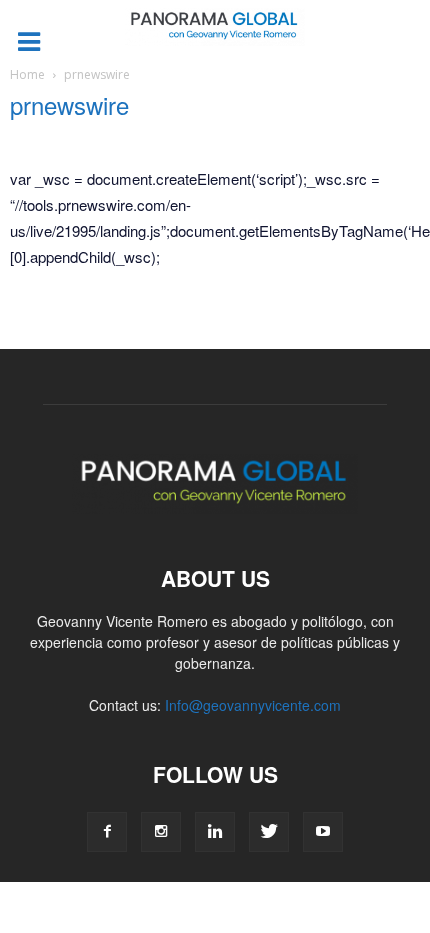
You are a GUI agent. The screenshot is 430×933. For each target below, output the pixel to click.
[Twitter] (269, 832)
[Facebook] (107, 832)
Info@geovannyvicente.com (253, 705)
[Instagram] (161, 832)
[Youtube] (323, 832)
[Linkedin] (215, 832)
